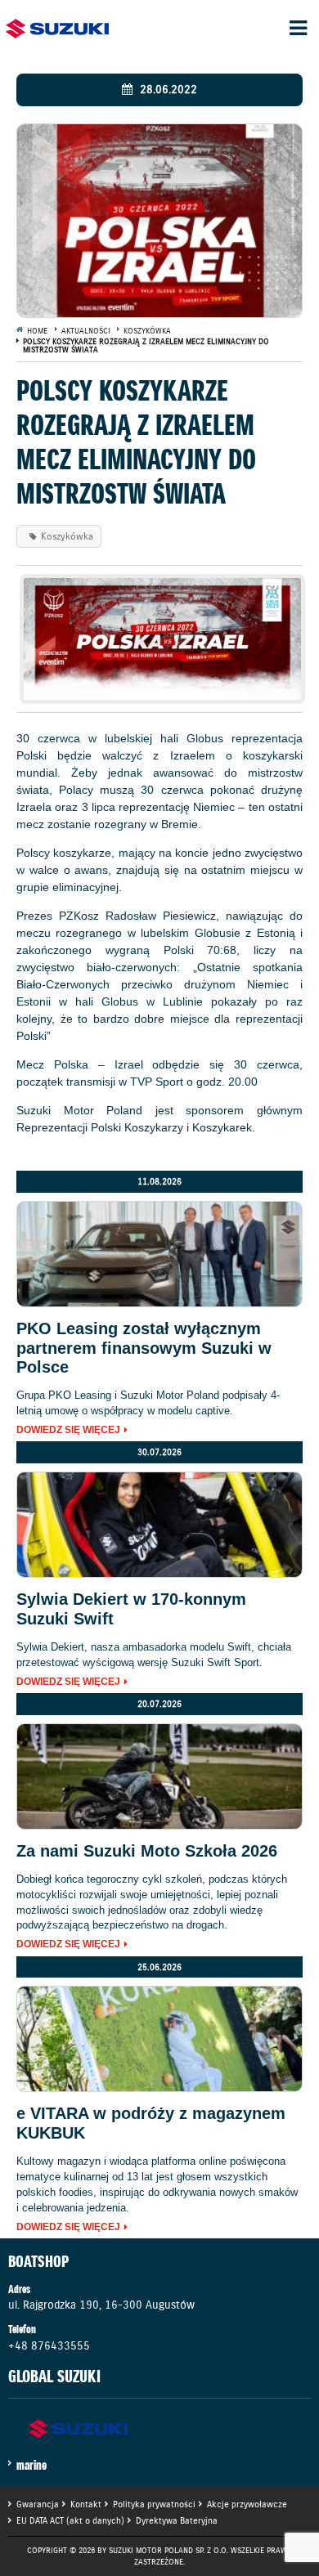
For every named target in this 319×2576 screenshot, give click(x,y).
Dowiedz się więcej (68, 1431)
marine (31, 2465)
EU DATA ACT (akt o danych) (70, 2520)
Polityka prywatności (154, 2504)
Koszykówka (67, 536)
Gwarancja (38, 2504)
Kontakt (86, 2504)
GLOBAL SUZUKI (54, 2377)
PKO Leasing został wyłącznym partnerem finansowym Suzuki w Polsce (144, 1348)
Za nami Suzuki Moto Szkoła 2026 (147, 1851)
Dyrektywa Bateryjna (177, 2520)
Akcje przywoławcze (247, 2504)
